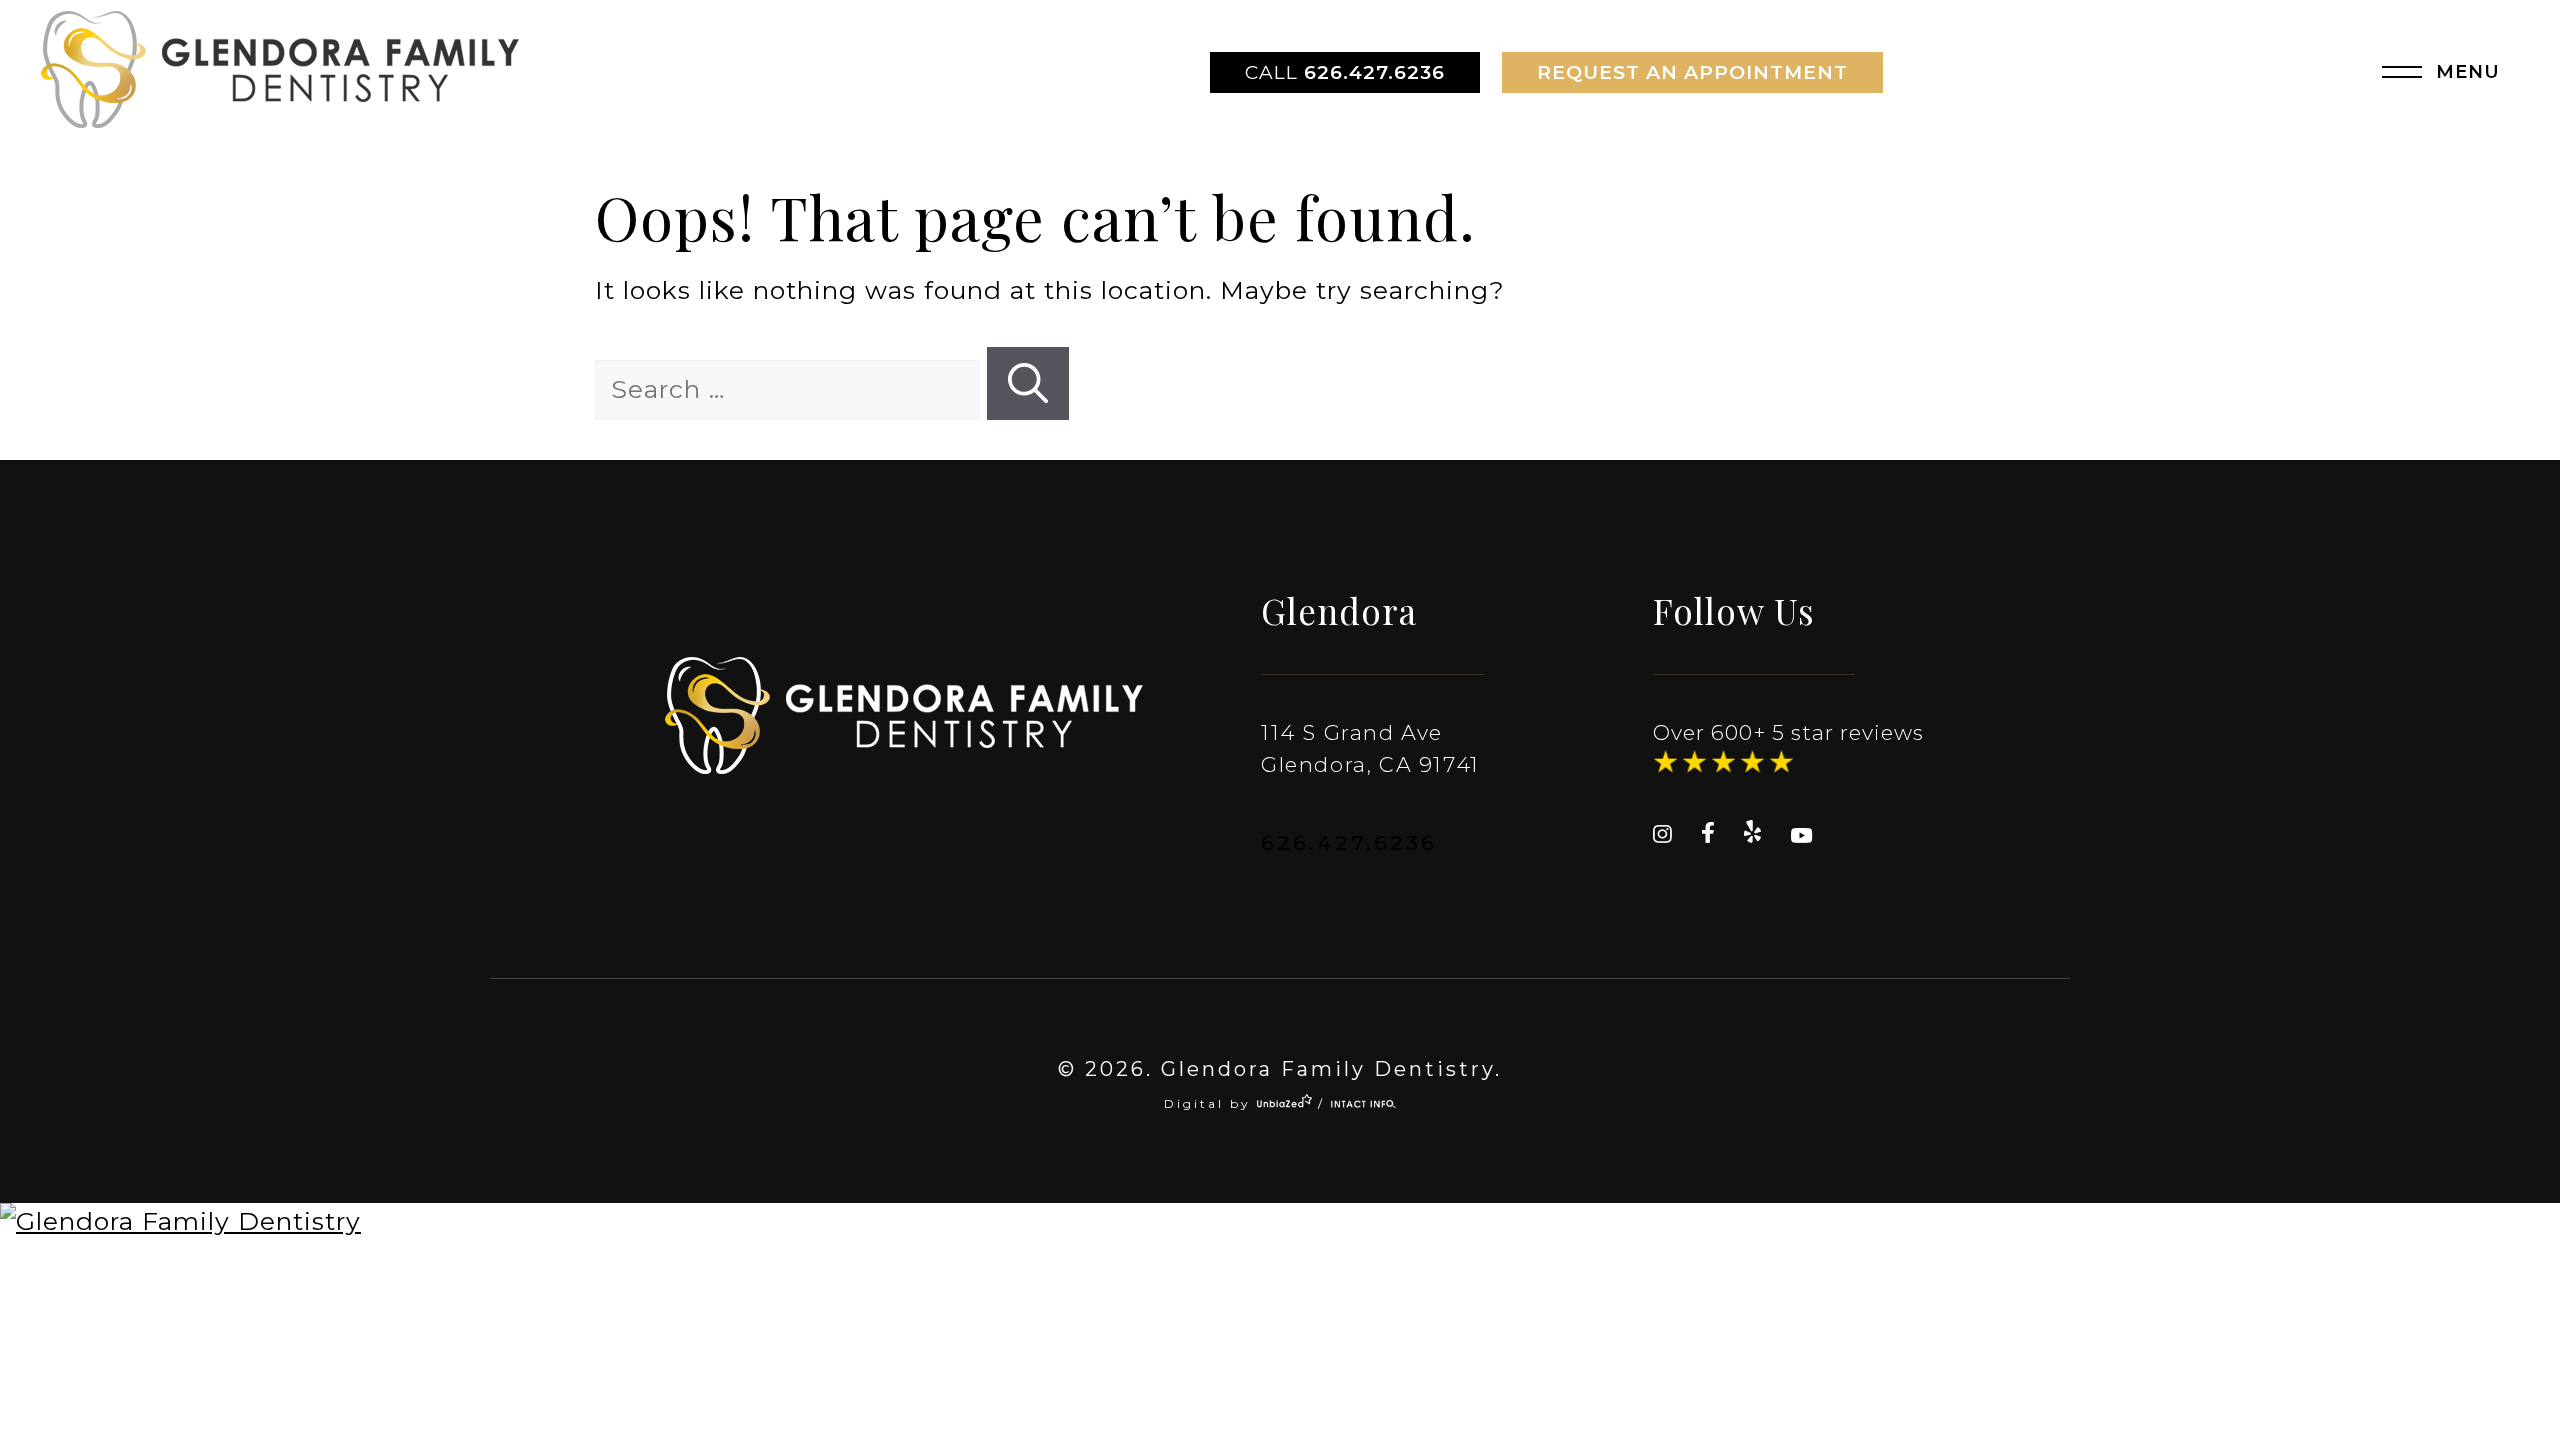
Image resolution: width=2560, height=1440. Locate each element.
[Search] (1028, 383)
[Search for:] (791, 389)
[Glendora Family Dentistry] (1280, 1222)
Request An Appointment (1692, 72)
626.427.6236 (1345, 72)
